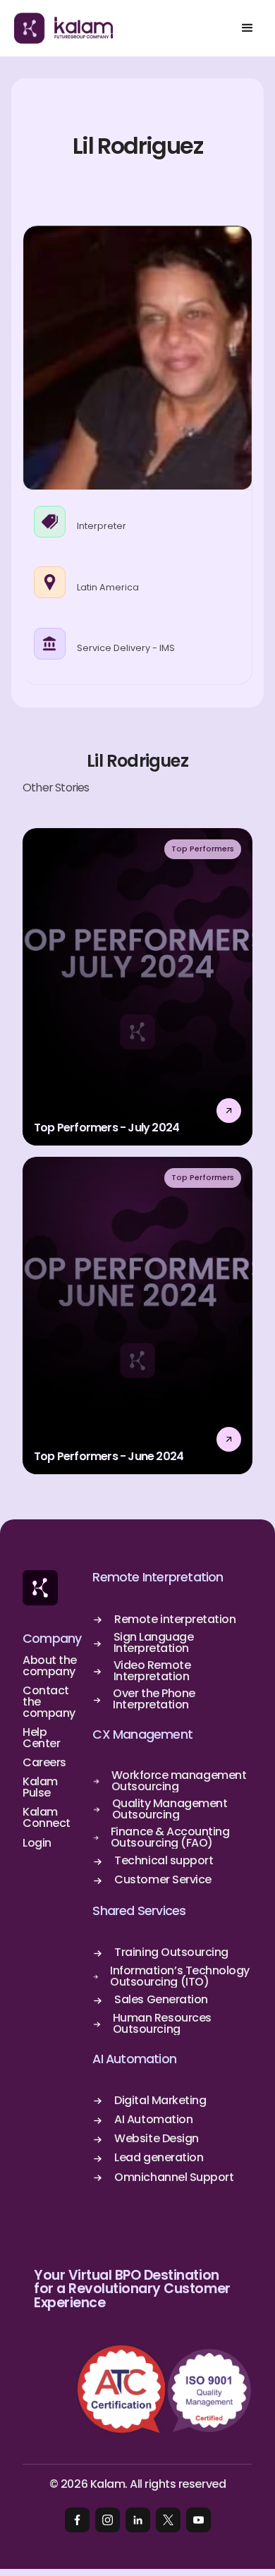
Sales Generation (161, 2000)
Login (37, 1843)
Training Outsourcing (171, 1952)
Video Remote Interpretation (152, 1671)
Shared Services (139, 1911)
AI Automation (134, 2059)
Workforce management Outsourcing (179, 1781)
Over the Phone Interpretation (154, 1699)
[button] (247, 28)
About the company (50, 1666)
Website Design (156, 2139)
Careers (44, 1763)
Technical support (164, 1861)
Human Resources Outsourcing (162, 2024)
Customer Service (163, 1880)
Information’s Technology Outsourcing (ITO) (179, 1976)
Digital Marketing (160, 2101)
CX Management (142, 1735)
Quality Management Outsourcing (170, 1809)
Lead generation (159, 2158)
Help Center (41, 1738)
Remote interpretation (175, 1620)
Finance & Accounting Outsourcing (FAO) (170, 1837)
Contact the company (49, 1702)
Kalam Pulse (40, 1787)
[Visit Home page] (40, 1588)
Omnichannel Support (174, 2177)
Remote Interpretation (158, 1578)
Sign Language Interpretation (154, 1643)
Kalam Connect (47, 1818)
